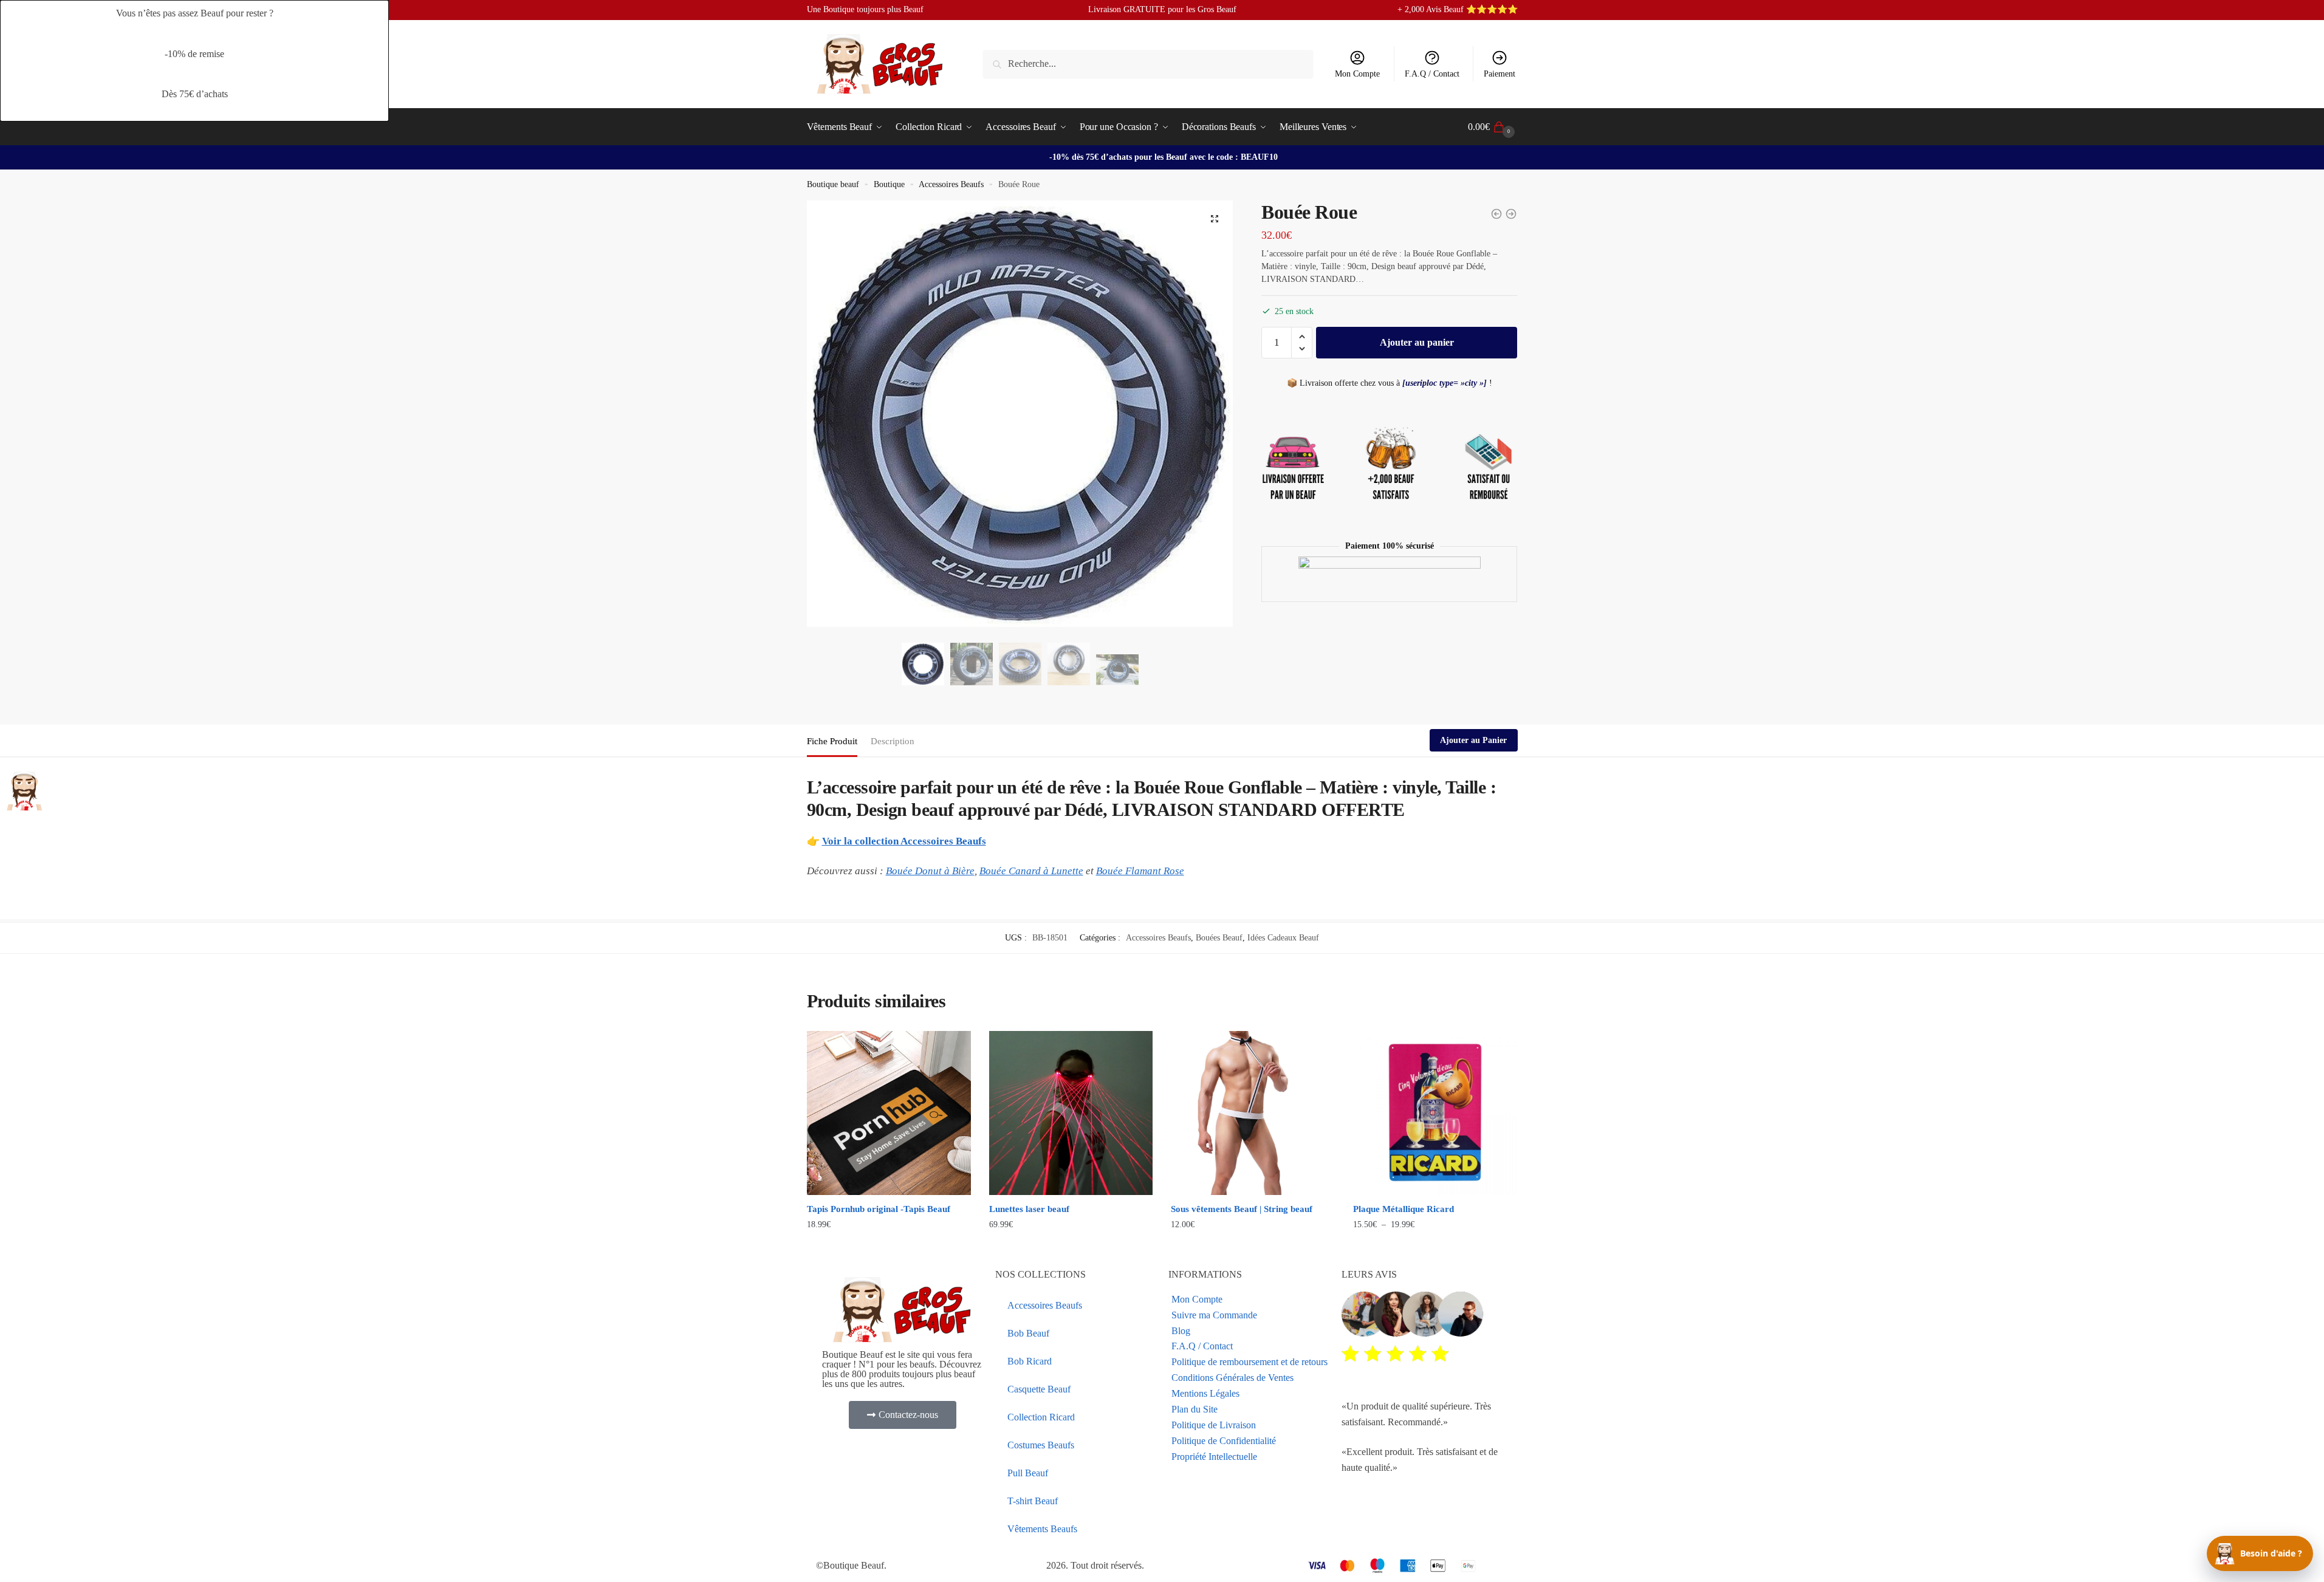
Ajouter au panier (1417, 342)
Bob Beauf (1028, 1333)
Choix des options (889, 1249)
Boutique (889, 184)
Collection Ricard (1041, 1417)
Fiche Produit (832, 741)
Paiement (1500, 74)
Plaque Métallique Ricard (1404, 1209)
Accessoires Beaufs (951, 184)
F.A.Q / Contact (1432, 74)
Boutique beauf (833, 184)
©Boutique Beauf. (851, 1565)
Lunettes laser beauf (1029, 1209)
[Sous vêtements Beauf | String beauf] (1253, 1113)
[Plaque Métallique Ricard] (1435, 1113)
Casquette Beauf (1039, 1389)
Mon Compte (1357, 74)
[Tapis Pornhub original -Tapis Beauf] (889, 1113)
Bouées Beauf (1219, 938)
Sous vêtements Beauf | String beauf (1242, 1209)
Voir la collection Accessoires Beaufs (904, 841)
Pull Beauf (1028, 1473)
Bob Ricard (1030, 1361)
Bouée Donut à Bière (930, 871)
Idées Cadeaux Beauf (1283, 938)
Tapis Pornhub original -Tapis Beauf (879, 1209)
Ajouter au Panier (1473, 740)
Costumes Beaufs (1041, 1445)
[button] (1215, 219)
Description (893, 741)
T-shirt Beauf (1033, 1501)
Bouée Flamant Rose (1140, 871)
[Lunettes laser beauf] (1071, 1113)
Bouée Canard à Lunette (1031, 871)
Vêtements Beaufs (1042, 1529)
